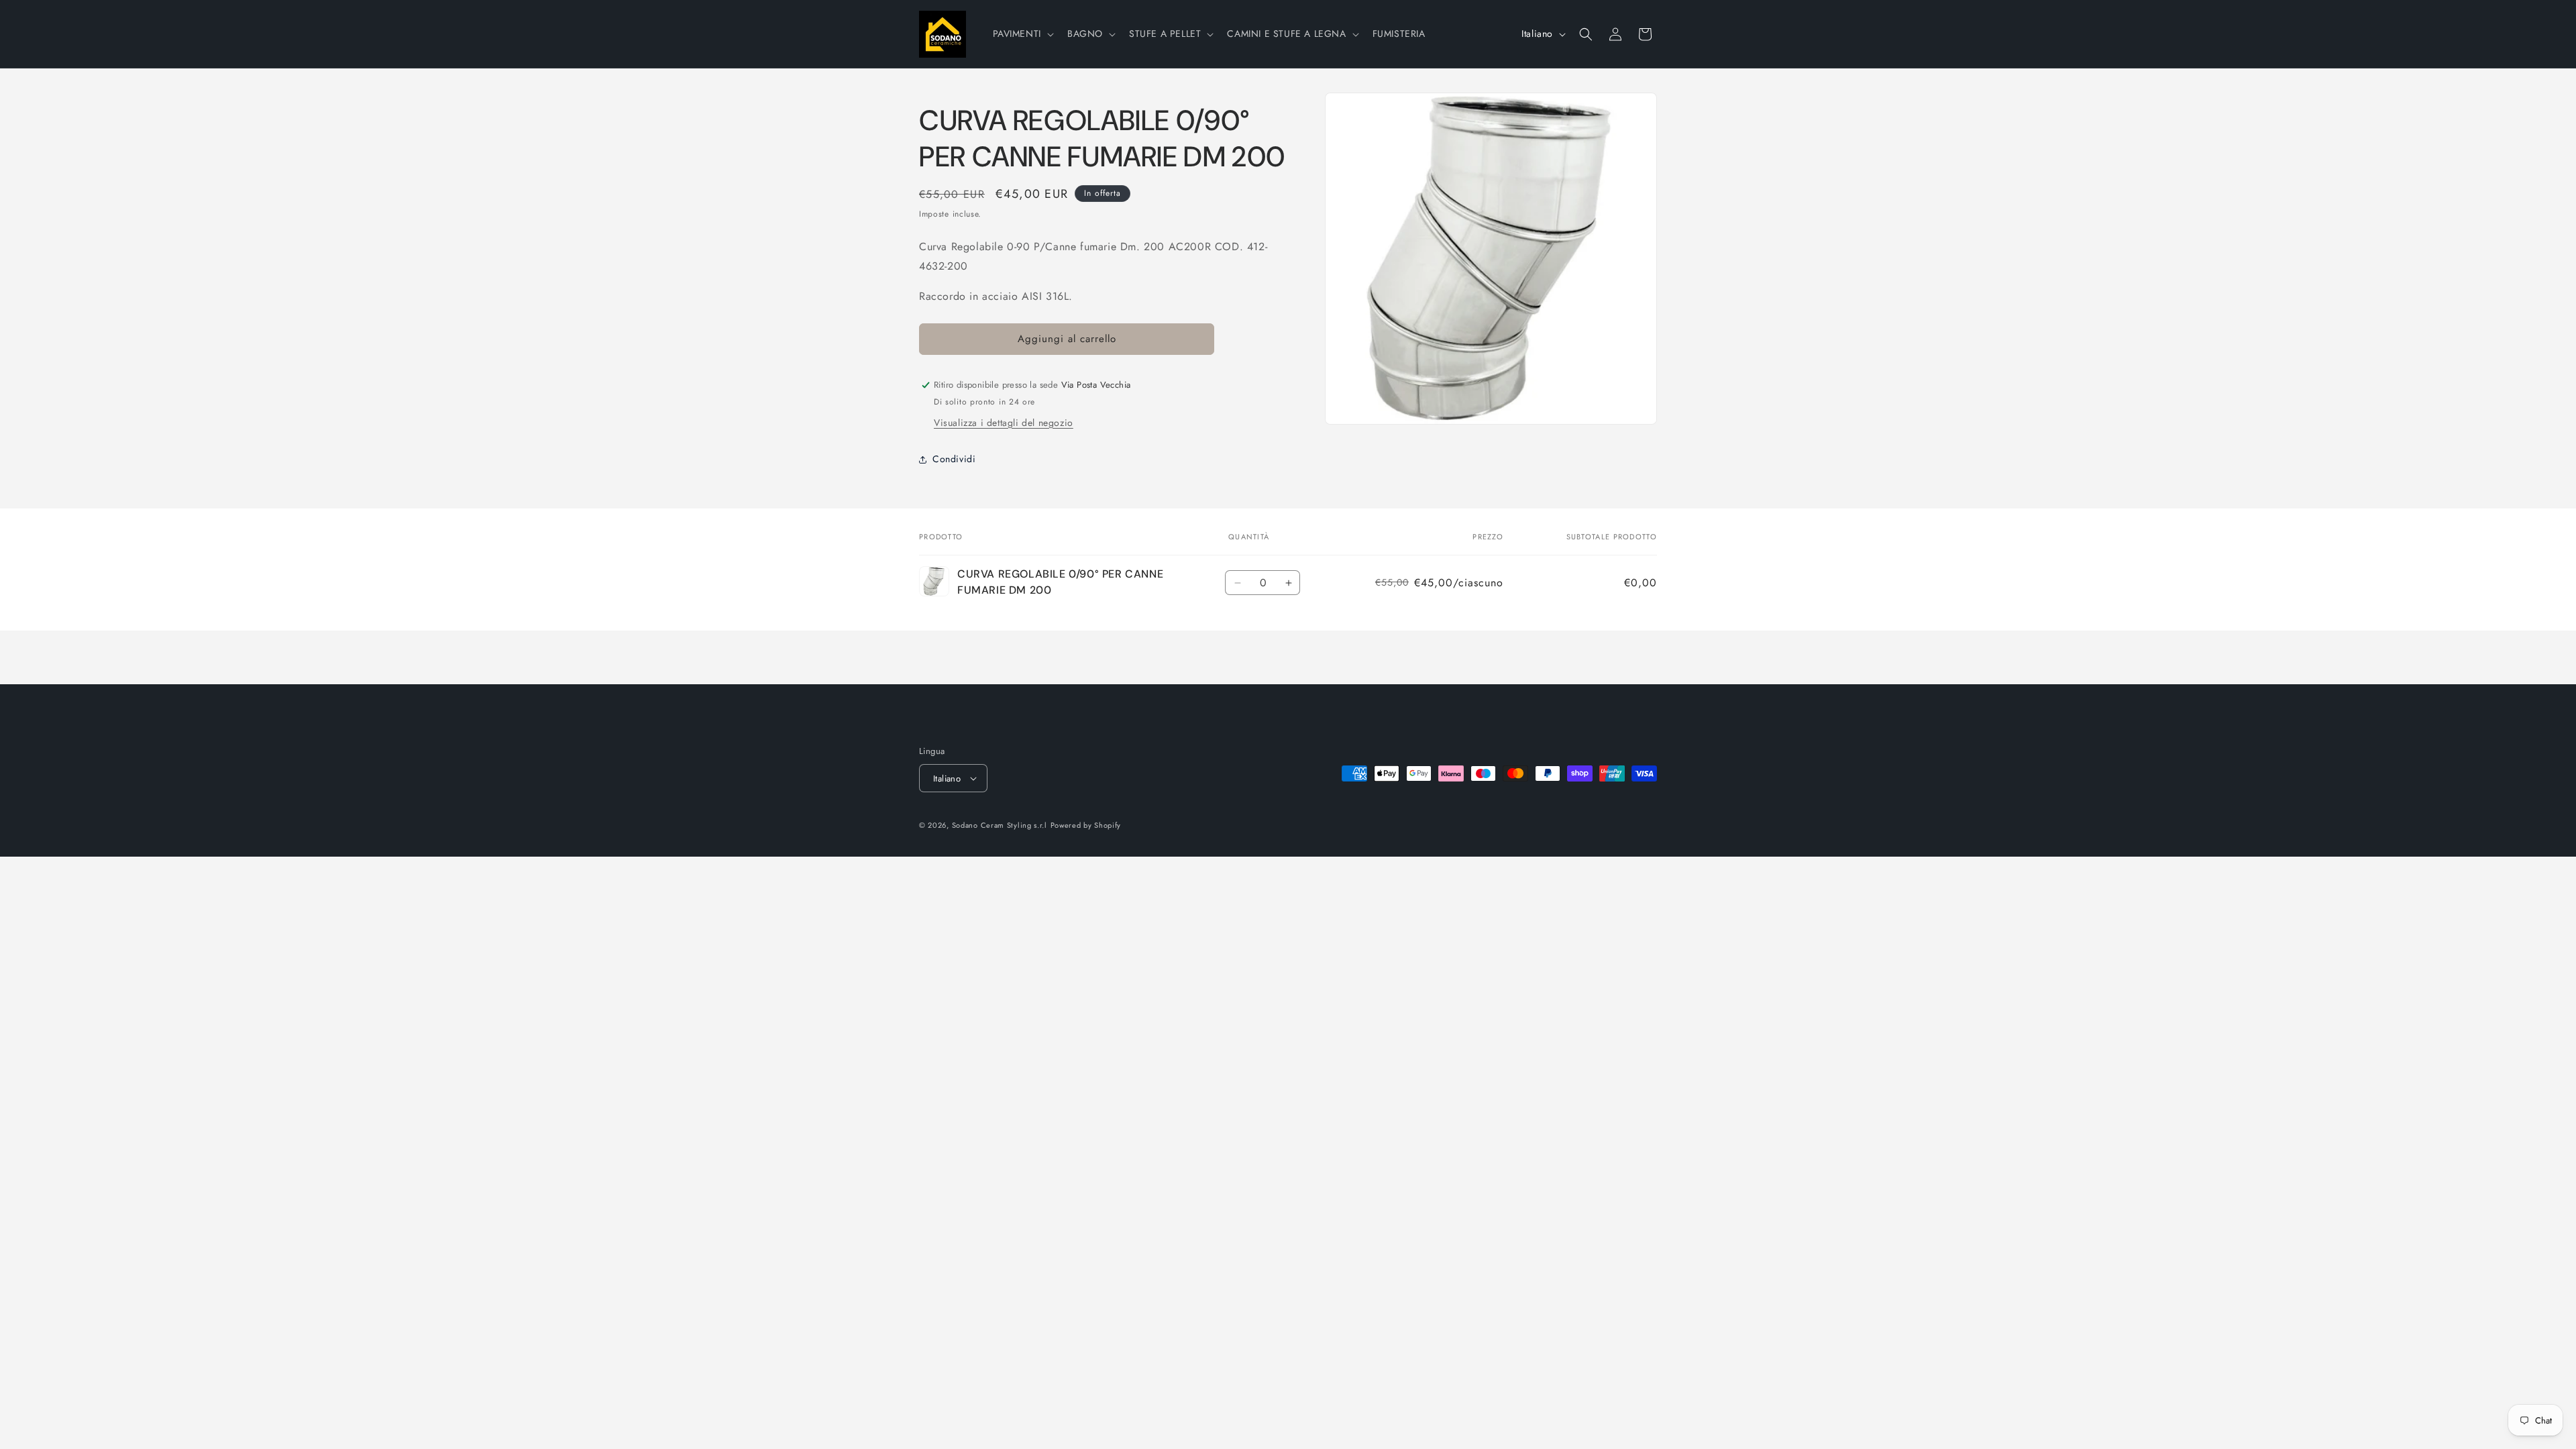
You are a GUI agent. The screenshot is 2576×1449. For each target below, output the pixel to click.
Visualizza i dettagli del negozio (1004, 423)
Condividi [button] (954, 459)
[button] (1022, 34)
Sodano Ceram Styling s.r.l (1000, 825)
